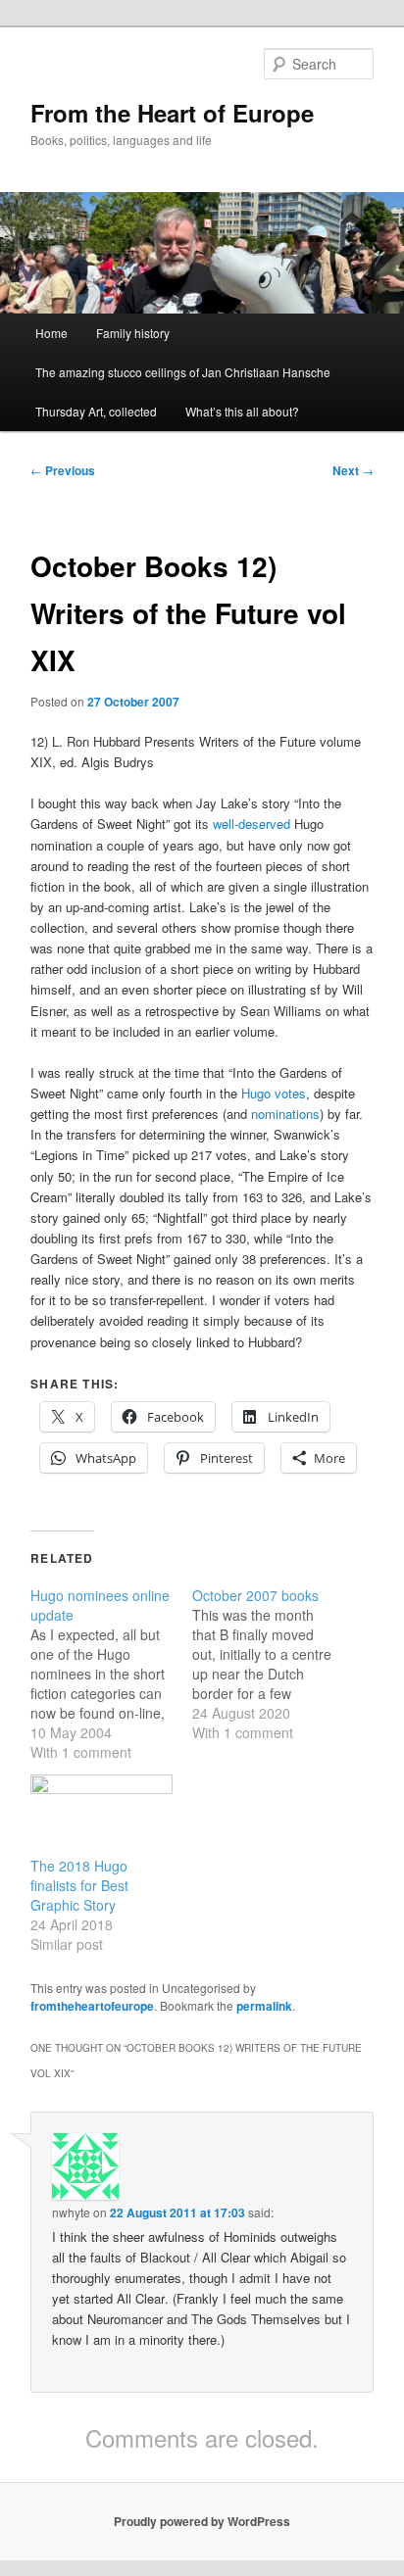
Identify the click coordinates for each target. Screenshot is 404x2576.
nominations (285, 1114)
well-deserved (252, 824)
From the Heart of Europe (172, 113)
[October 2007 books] (273, 1664)
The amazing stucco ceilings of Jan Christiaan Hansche (183, 372)
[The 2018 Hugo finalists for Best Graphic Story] (101, 1815)
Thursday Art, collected (96, 411)
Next (353, 470)
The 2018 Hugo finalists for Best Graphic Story (79, 1885)
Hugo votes (274, 1093)
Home (51, 333)
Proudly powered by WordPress (202, 2521)
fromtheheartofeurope (92, 2006)
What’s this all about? (242, 411)
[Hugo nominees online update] (111, 1674)
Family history (133, 333)
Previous (63, 470)
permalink (264, 2006)
